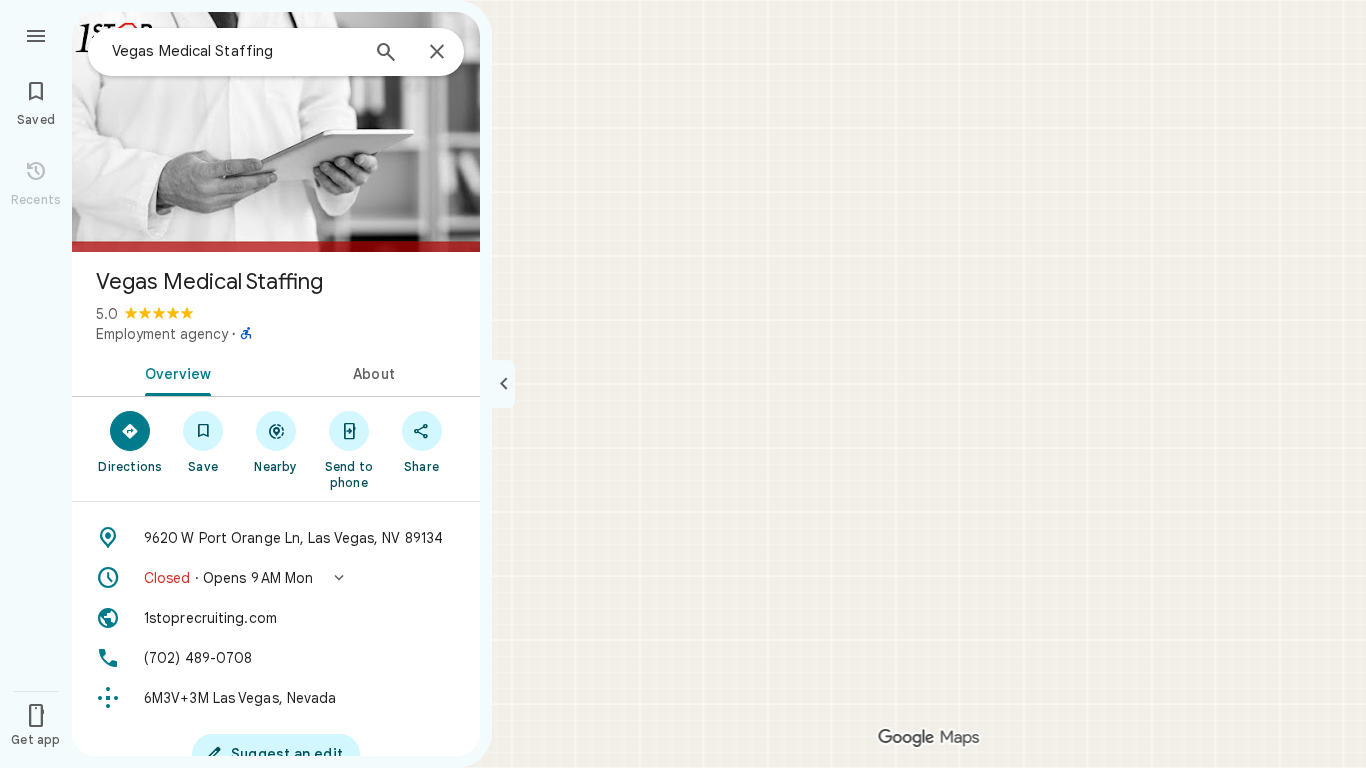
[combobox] (235, 51)
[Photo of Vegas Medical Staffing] (276, 132)
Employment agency (162, 334)
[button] (276, 578)
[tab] (174, 372)
